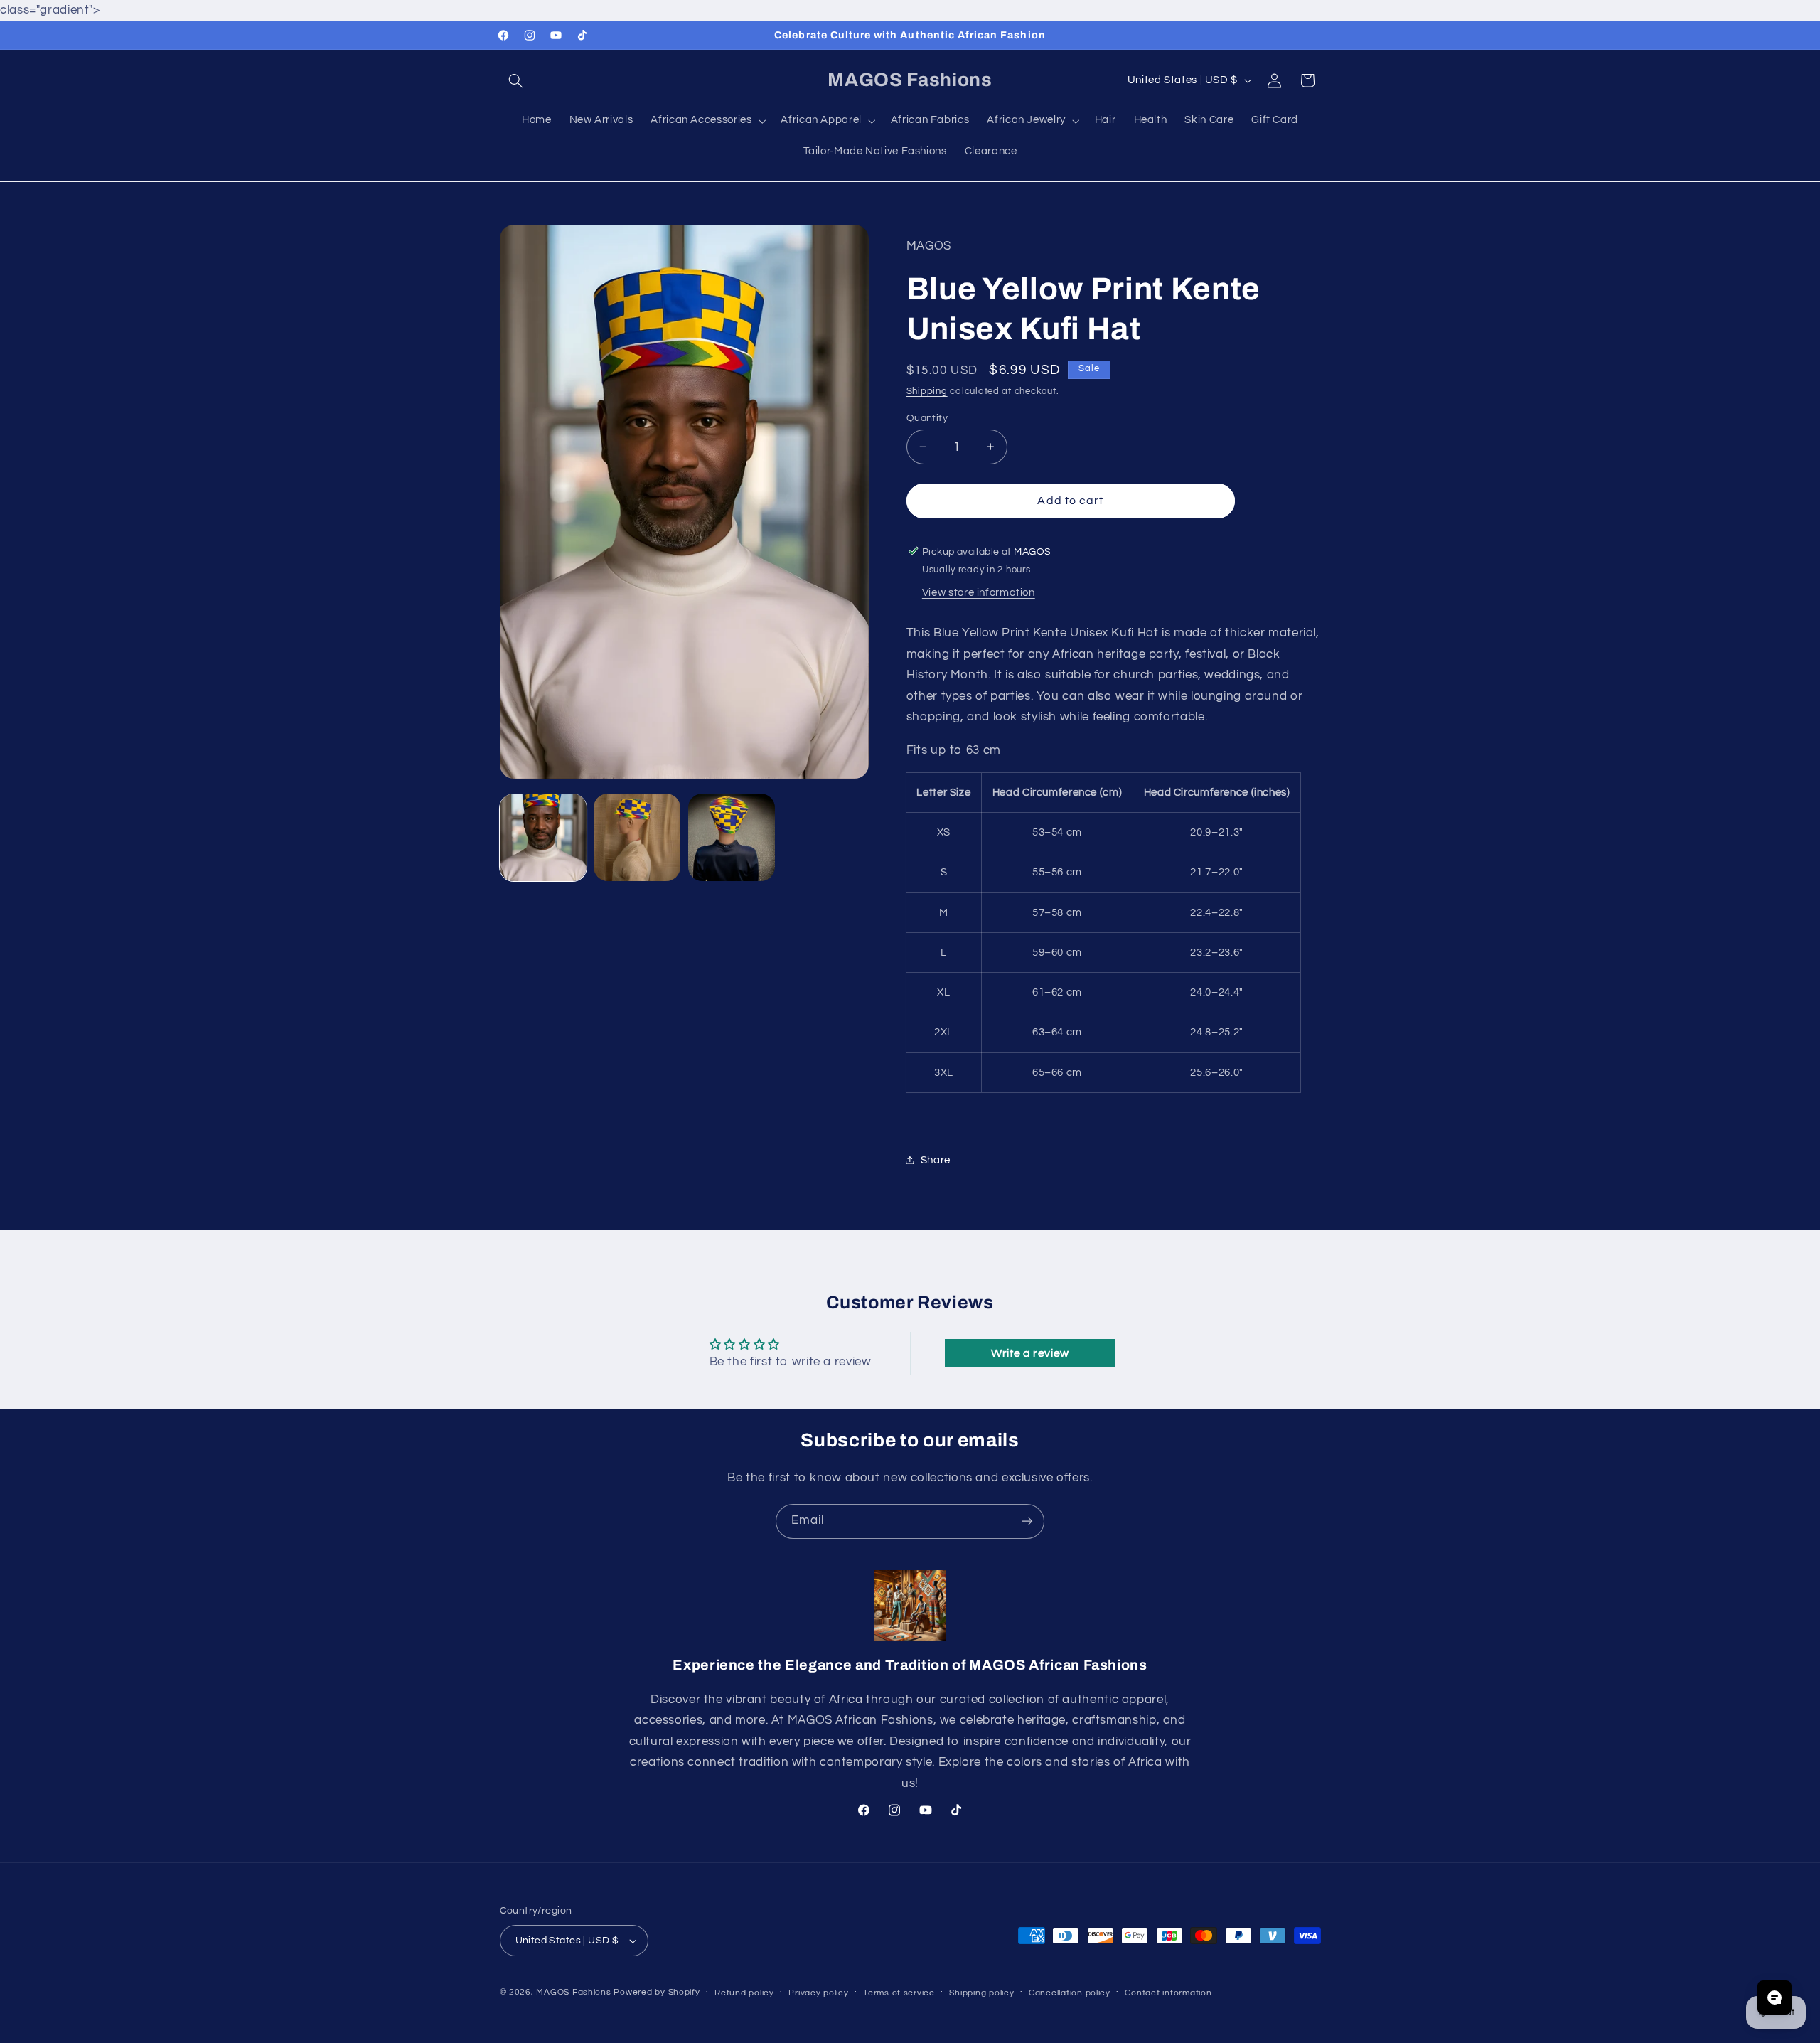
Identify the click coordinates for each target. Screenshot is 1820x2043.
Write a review (1030, 1353)
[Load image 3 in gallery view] (732, 837)
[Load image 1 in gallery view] (543, 837)
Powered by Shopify (657, 1992)
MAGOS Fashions (573, 1992)
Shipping (927, 391)
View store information (979, 593)
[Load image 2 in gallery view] (637, 837)
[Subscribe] (1027, 1521)
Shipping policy (981, 1993)
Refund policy (744, 1993)
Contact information (1168, 1993)
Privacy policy (818, 1993)
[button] (516, 80)
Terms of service (899, 1993)
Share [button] (936, 1159)
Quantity (927, 417)
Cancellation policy (1070, 1993)
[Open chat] (1774, 1997)
